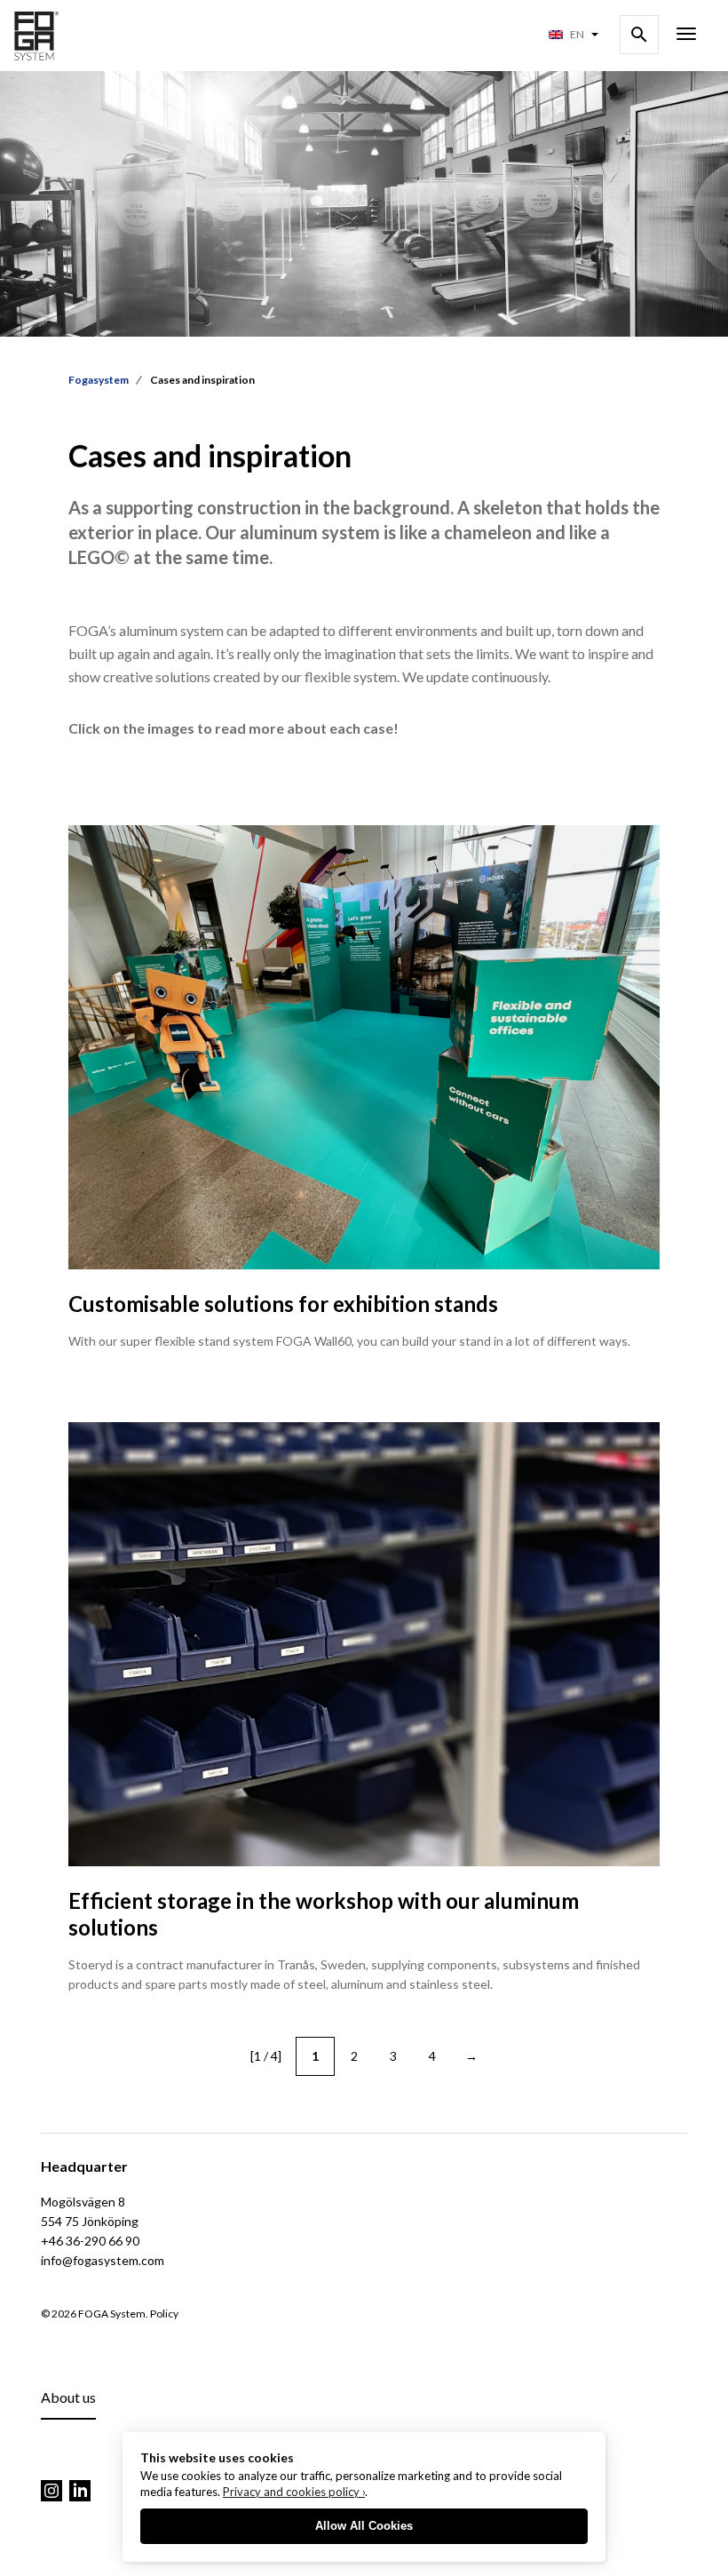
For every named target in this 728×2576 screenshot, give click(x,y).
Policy (164, 2314)
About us (68, 2397)
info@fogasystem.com (103, 2260)
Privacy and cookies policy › (294, 2492)
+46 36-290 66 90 (90, 2241)
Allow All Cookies (364, 2526)
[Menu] (686, 36)
